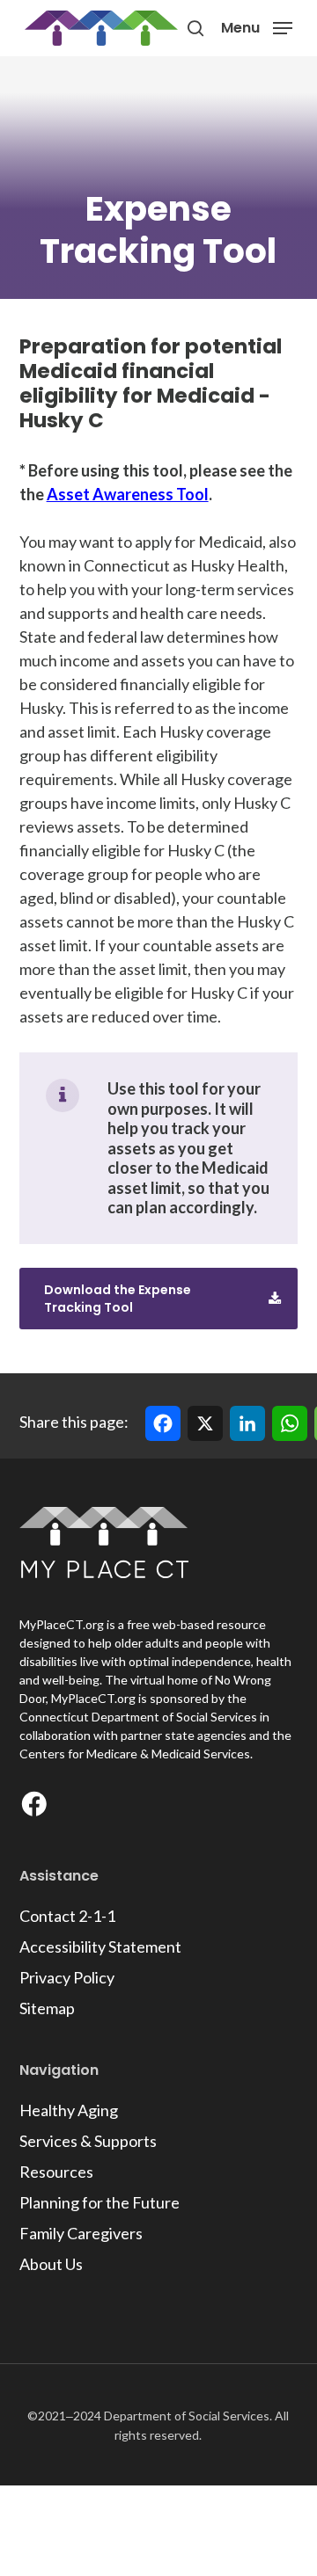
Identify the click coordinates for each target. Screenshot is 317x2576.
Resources (56, 2172)
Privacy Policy (67, 1977)
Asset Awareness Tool (128, 494)
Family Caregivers (81, 2233)
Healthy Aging (69, 2110)
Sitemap (47, 2008)
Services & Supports (88, 2141)
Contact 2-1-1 (67, 1916)
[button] (257, 26)
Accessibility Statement (100, 1947)
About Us (51, 2264)
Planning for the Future (100, 2202)
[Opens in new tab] (38, 1808)
